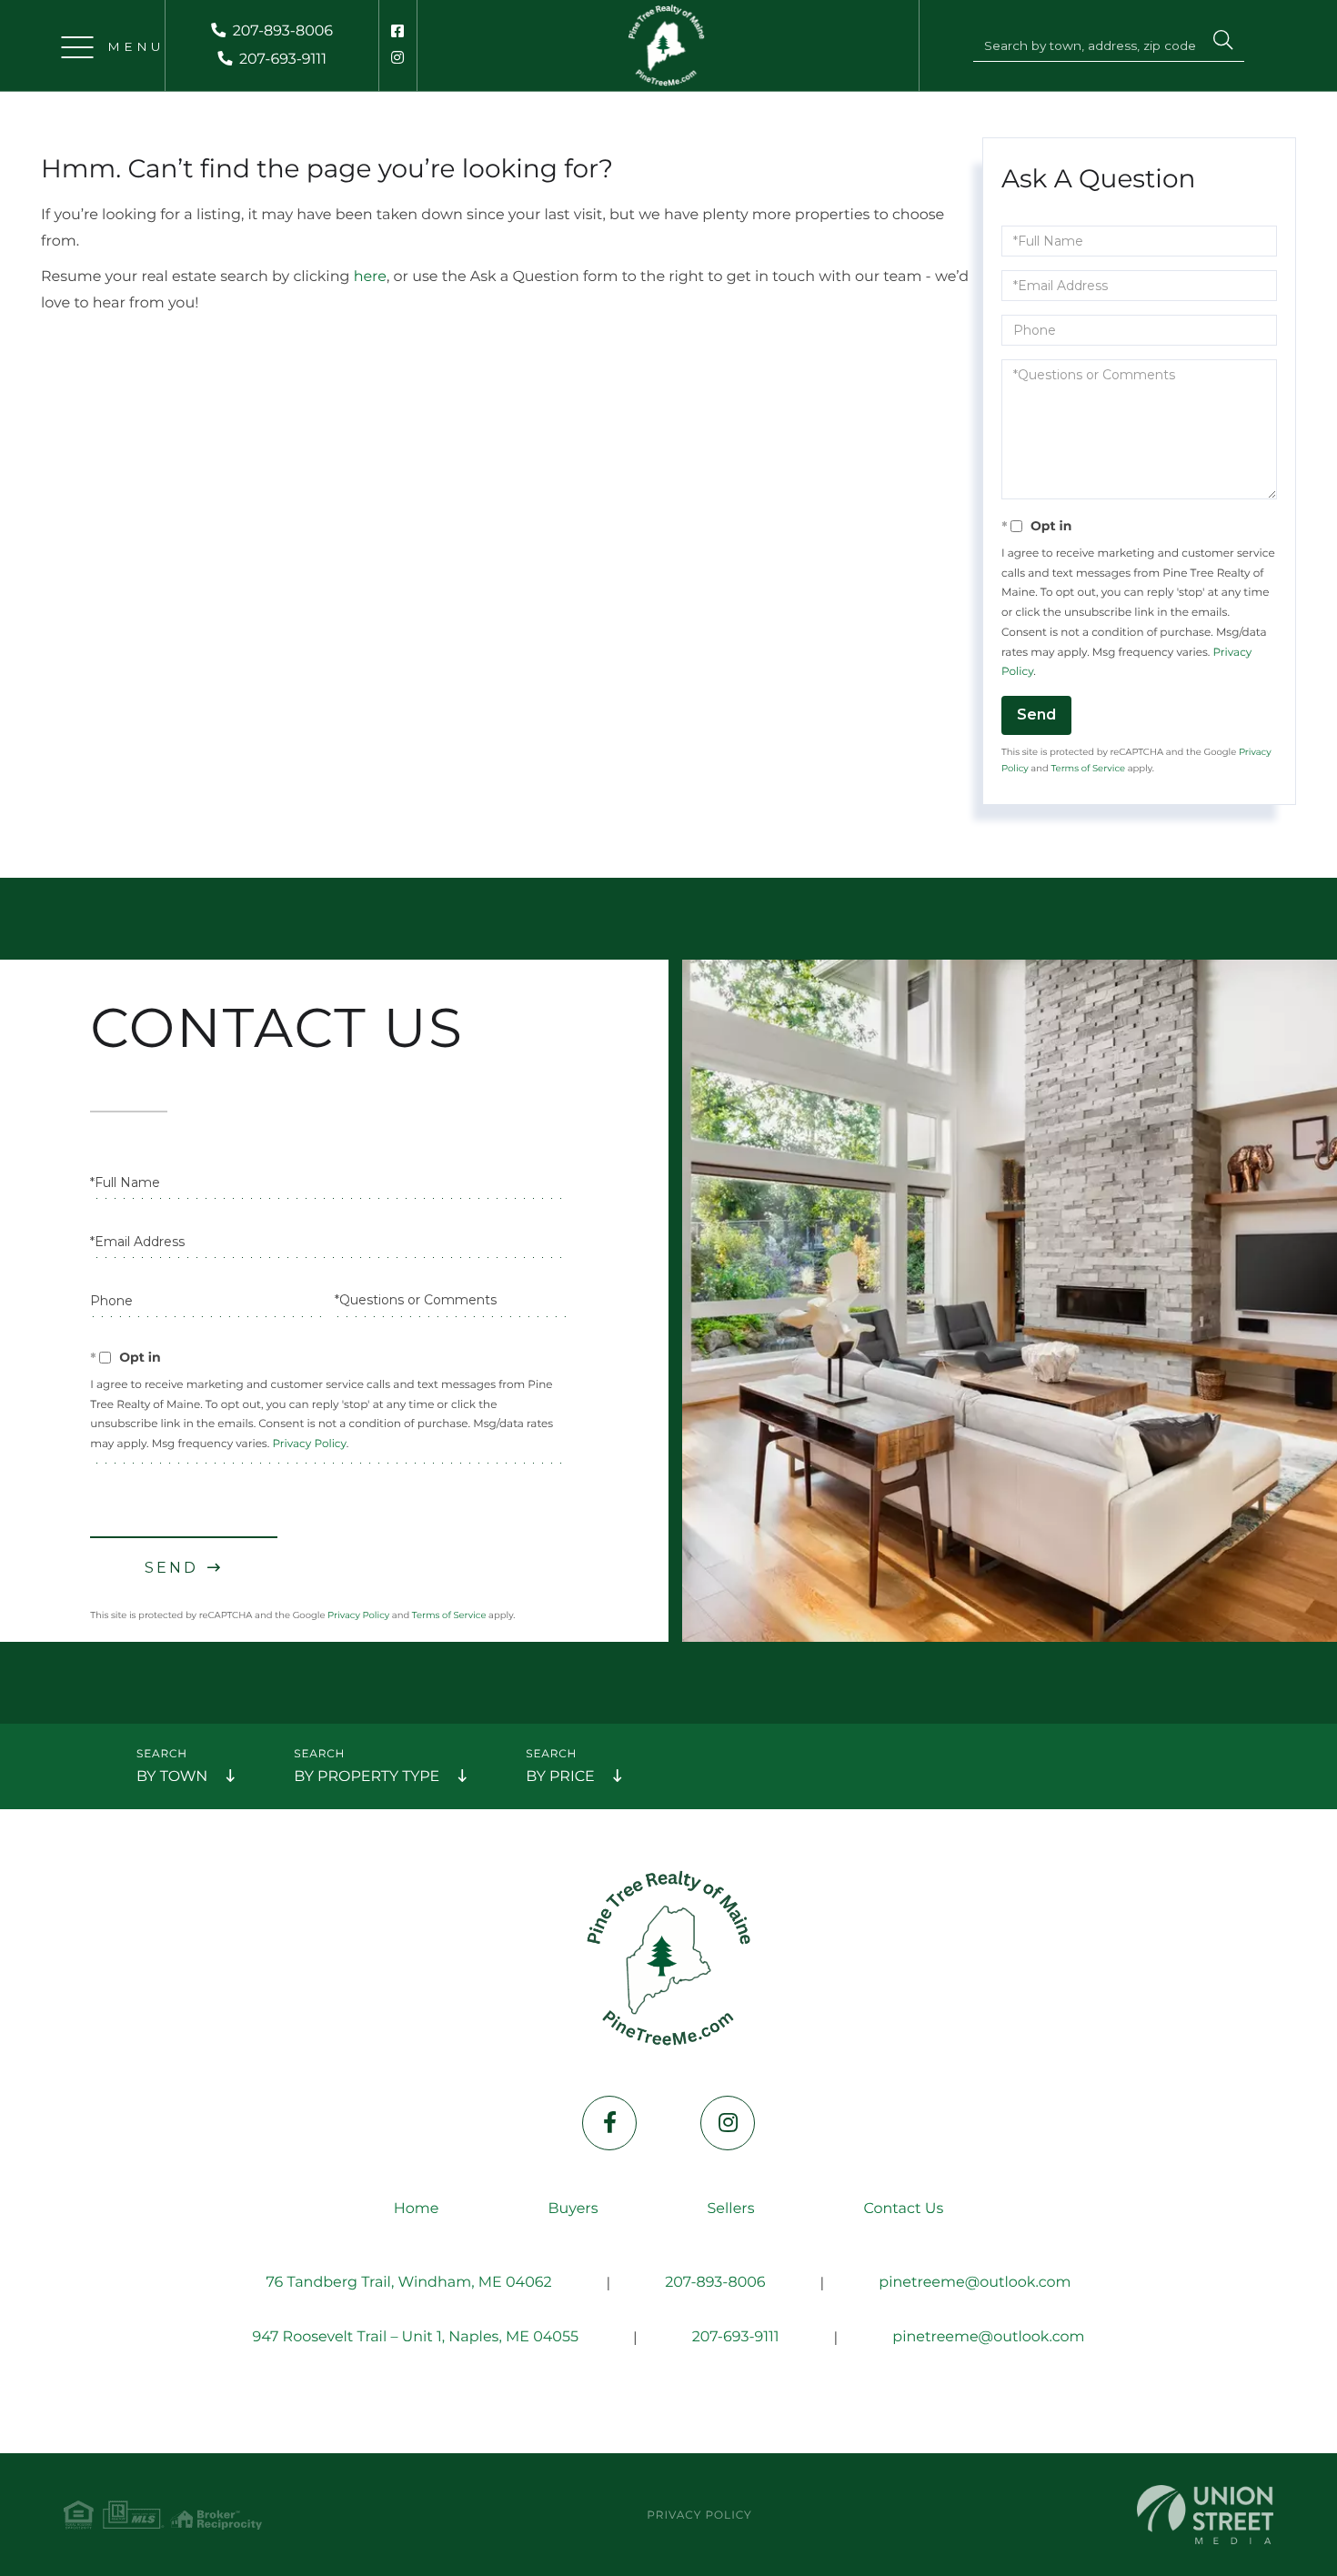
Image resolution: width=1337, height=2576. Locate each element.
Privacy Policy (309, 1444)
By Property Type (367, 1777)
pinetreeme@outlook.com (975, 2283)
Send (1036, 714)
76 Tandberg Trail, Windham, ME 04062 (408, 2283)
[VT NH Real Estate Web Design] (1205, 2515)
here (370, 277)
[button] (1223, 43)
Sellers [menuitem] (731, 2209)
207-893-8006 (283, 31)
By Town (172, 1777)
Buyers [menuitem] (573, 2209)
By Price (560, 1777)
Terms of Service (1088, 768)
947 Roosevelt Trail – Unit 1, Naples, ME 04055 (415, 2337)
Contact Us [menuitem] (903, 2209)
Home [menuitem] (417, 2209)
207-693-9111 (283, 60)
